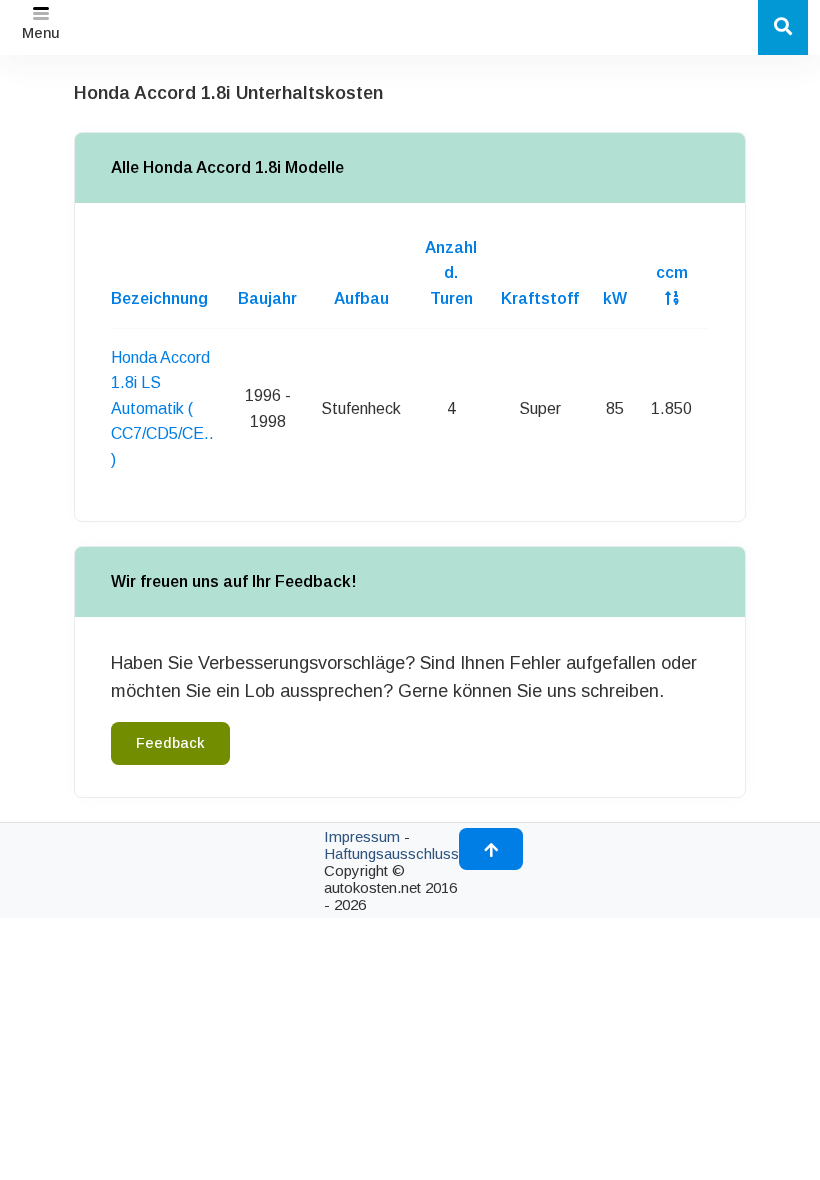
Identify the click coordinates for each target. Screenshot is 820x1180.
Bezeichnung (159, 298)
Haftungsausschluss (391, 853)
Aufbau (361, 298)
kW (615, 298)
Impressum (362, 836)
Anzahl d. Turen (451, 273)
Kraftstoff (540, 298)
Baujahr (267, 298)
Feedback (170, 743)
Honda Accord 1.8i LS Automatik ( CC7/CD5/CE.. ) (162, 408)
